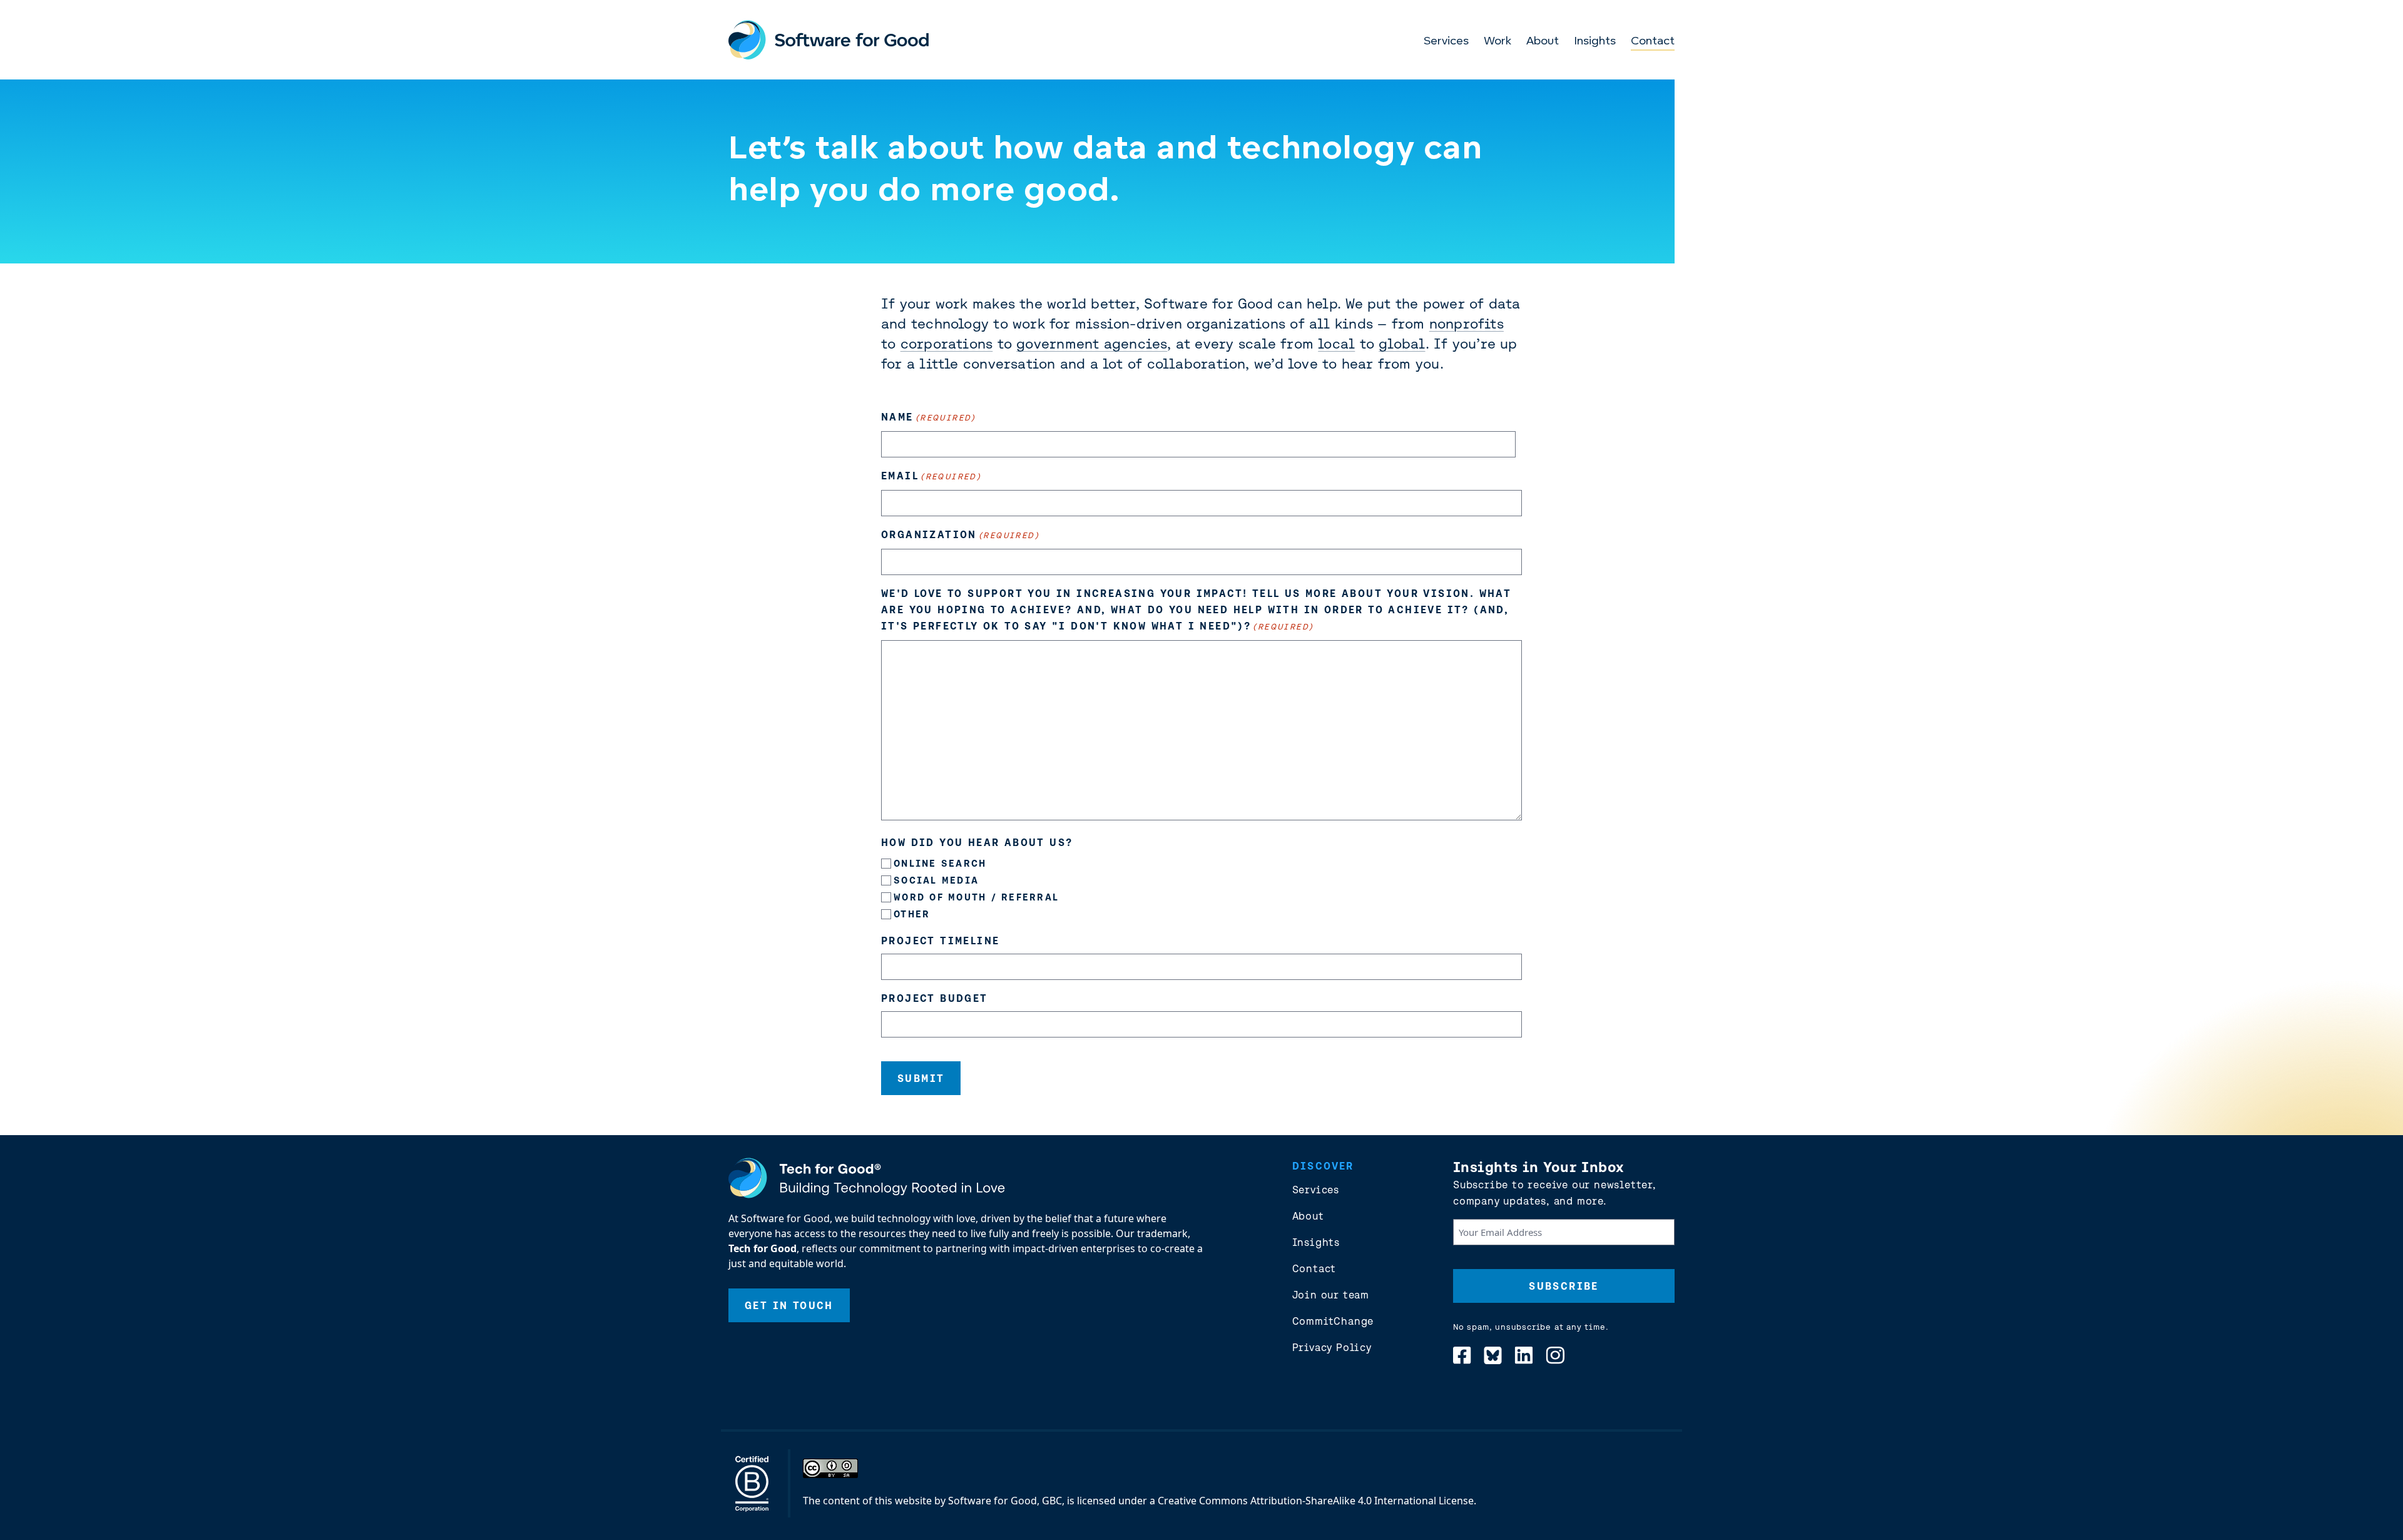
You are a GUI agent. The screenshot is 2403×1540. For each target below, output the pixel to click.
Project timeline (940, 941)
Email (931, 476)
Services (1446, 42)
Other (912, 914)
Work (1497, 42)
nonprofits (1467, 324)
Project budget (935, 998)
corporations (947, 344)
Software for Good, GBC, (1006, 1501)
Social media (936, 880)
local (1336, 344)
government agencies (1092, 344)
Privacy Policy (1332, 1347)
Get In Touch (789, 1305)
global (1402, 344)
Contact (1653, 42)
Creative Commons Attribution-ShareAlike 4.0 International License (1316, 1501)
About (1543, 42)
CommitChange (1333, 1321)
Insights (1595, 42)
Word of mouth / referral (976, 897)
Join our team (1331, 1295)
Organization (960, 534)
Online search (940, 863)
